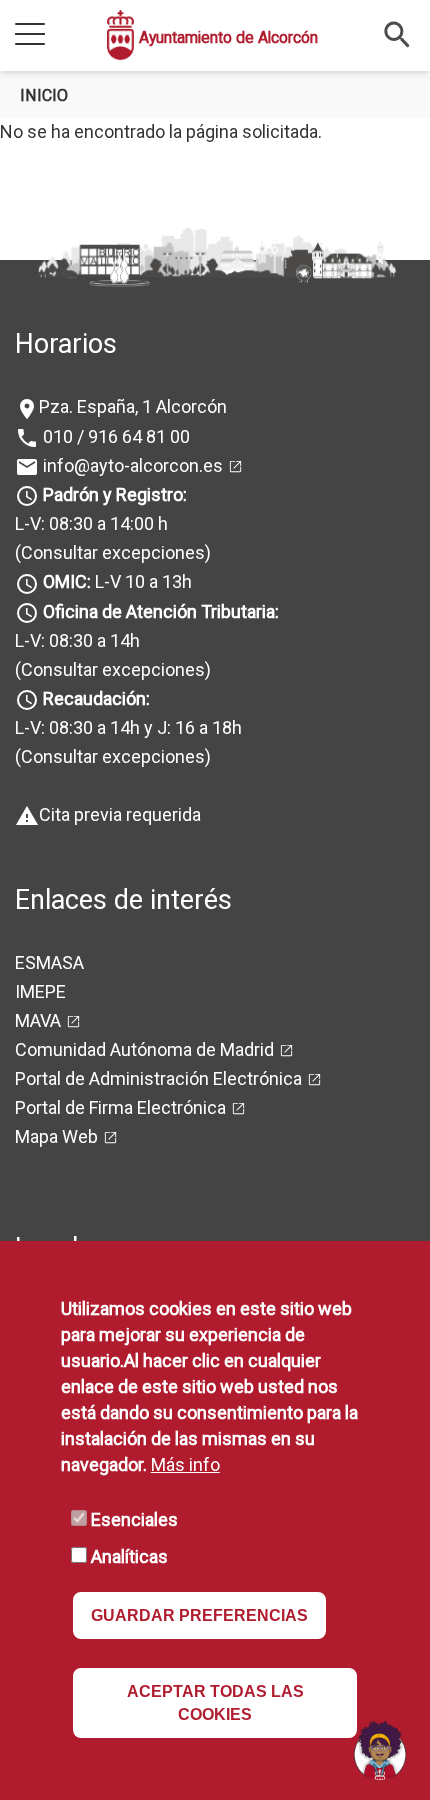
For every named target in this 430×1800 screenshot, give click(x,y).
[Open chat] (380, 1750)
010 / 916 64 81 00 (114, 436)
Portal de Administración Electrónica (158, 1078)
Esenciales (134, 1519)
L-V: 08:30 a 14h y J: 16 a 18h (128, 727)
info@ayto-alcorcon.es (131, 465)
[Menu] (30, 35)
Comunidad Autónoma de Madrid (144, 1049)
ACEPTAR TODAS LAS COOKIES (215, 1703)
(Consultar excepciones (110, 552)
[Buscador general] (397, 33)
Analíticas (129, 1556)
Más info (185, 1464)
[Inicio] (120, 35)
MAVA (38, 1020)
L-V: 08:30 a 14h (77, 640)
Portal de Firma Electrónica (120, 1107)
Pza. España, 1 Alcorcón (133, 406)
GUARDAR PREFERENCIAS (199, 1615)
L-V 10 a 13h (117, 581)
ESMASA (49, 962)
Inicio (44, 95)
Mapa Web (56, 1136)
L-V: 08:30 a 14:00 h (91, 523)
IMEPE (40, 991)
